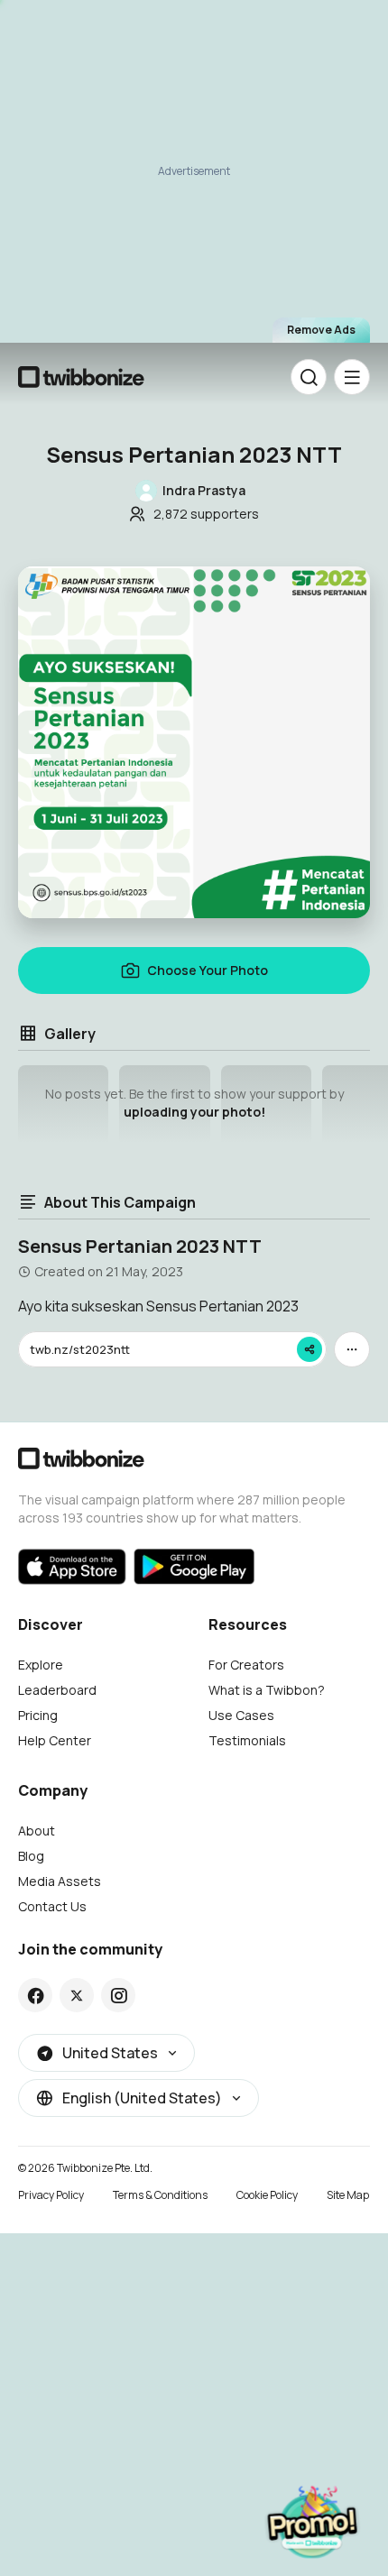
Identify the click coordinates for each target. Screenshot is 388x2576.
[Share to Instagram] (119, 1995)
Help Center (55, 1740)
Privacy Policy (51, 2195)
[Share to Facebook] (36, 1995)
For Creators (246, 1665)
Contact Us (52, 1906)
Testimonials (247, 1740)
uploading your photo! (194, 1112)
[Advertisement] (194, 180)
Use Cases (241, 1715)
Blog (31, 1856)
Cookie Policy (267, 2195)
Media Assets (60, 1881)
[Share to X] (77, 1995)
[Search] (309, 377)
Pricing (38, 1715)
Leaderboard (57, 1690)
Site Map (348, 2195)
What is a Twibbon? (267, 1690)
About (37, 1831)
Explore (41, 1665)
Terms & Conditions (160, 2195)
